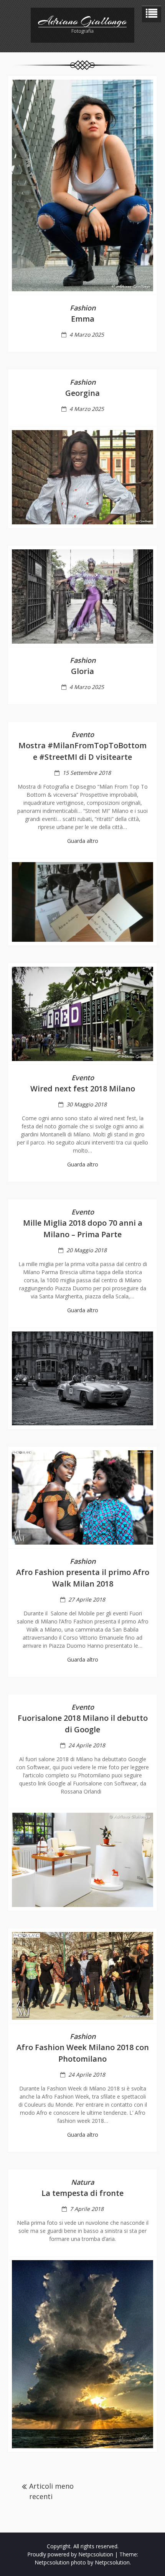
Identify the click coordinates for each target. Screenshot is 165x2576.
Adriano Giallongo (82, 21)
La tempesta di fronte (82, 2193)
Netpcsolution (112, 2562)
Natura (82, 2182)
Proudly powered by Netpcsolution (70, 2554)
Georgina (82, 393)
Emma (83, 319)
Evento (83, 734)
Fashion (83, 308)
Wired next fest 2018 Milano (83, 1089)
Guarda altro (83, 841)
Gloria (82, 671)
